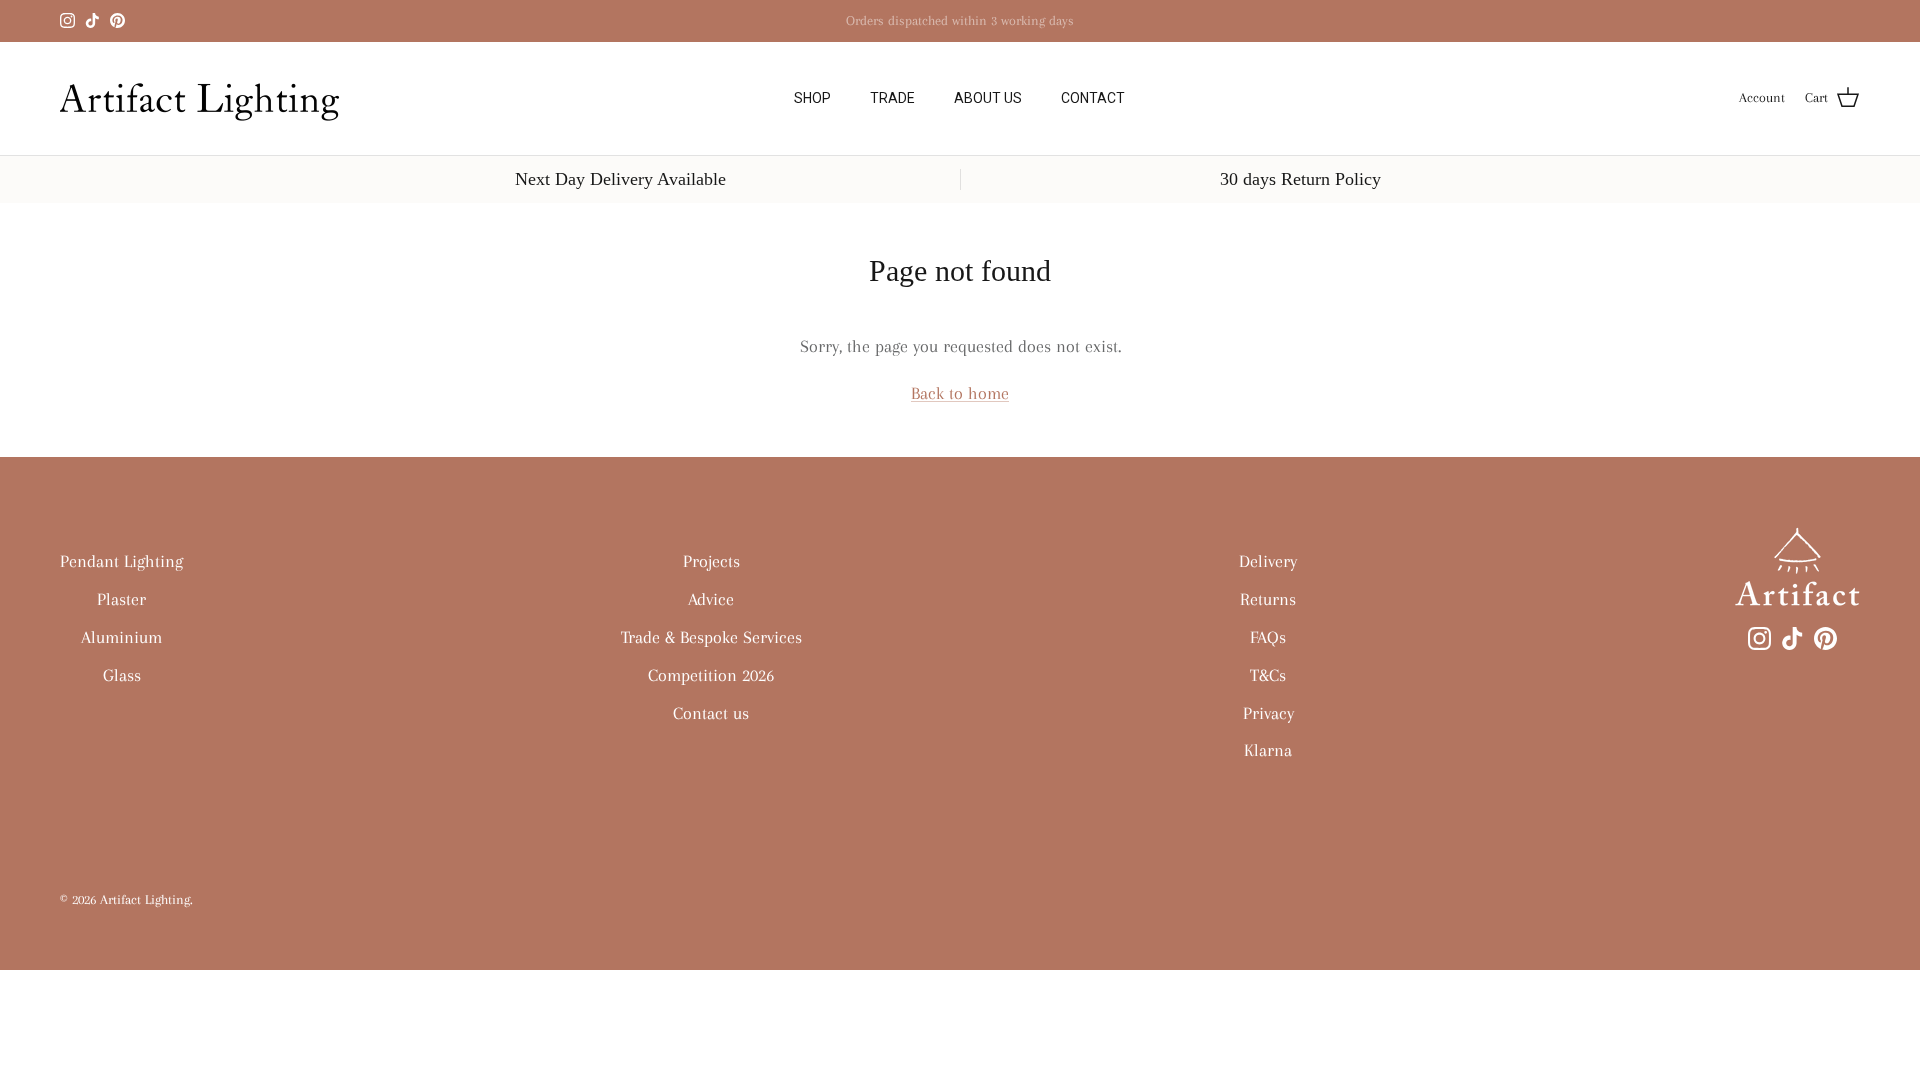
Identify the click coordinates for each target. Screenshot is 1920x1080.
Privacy (1268, 713)
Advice (711, 599)
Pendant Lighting (121, 561)
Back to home (960, 393)
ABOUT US (988, 98)
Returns (1268, 599)
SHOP (812, 98)
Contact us (711, 713)
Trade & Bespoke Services (711, 637)
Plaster (121, 599)
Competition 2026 (711, 675)
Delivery (1268, 561)
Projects (711, 561)
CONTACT (1093, 98)
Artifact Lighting (145, 899)
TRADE (892, 98)
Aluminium (121, 637)
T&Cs (1268, 675)
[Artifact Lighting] (207, 98)
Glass (122, 675)
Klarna (1017, 28)
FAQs (1268, 637)
